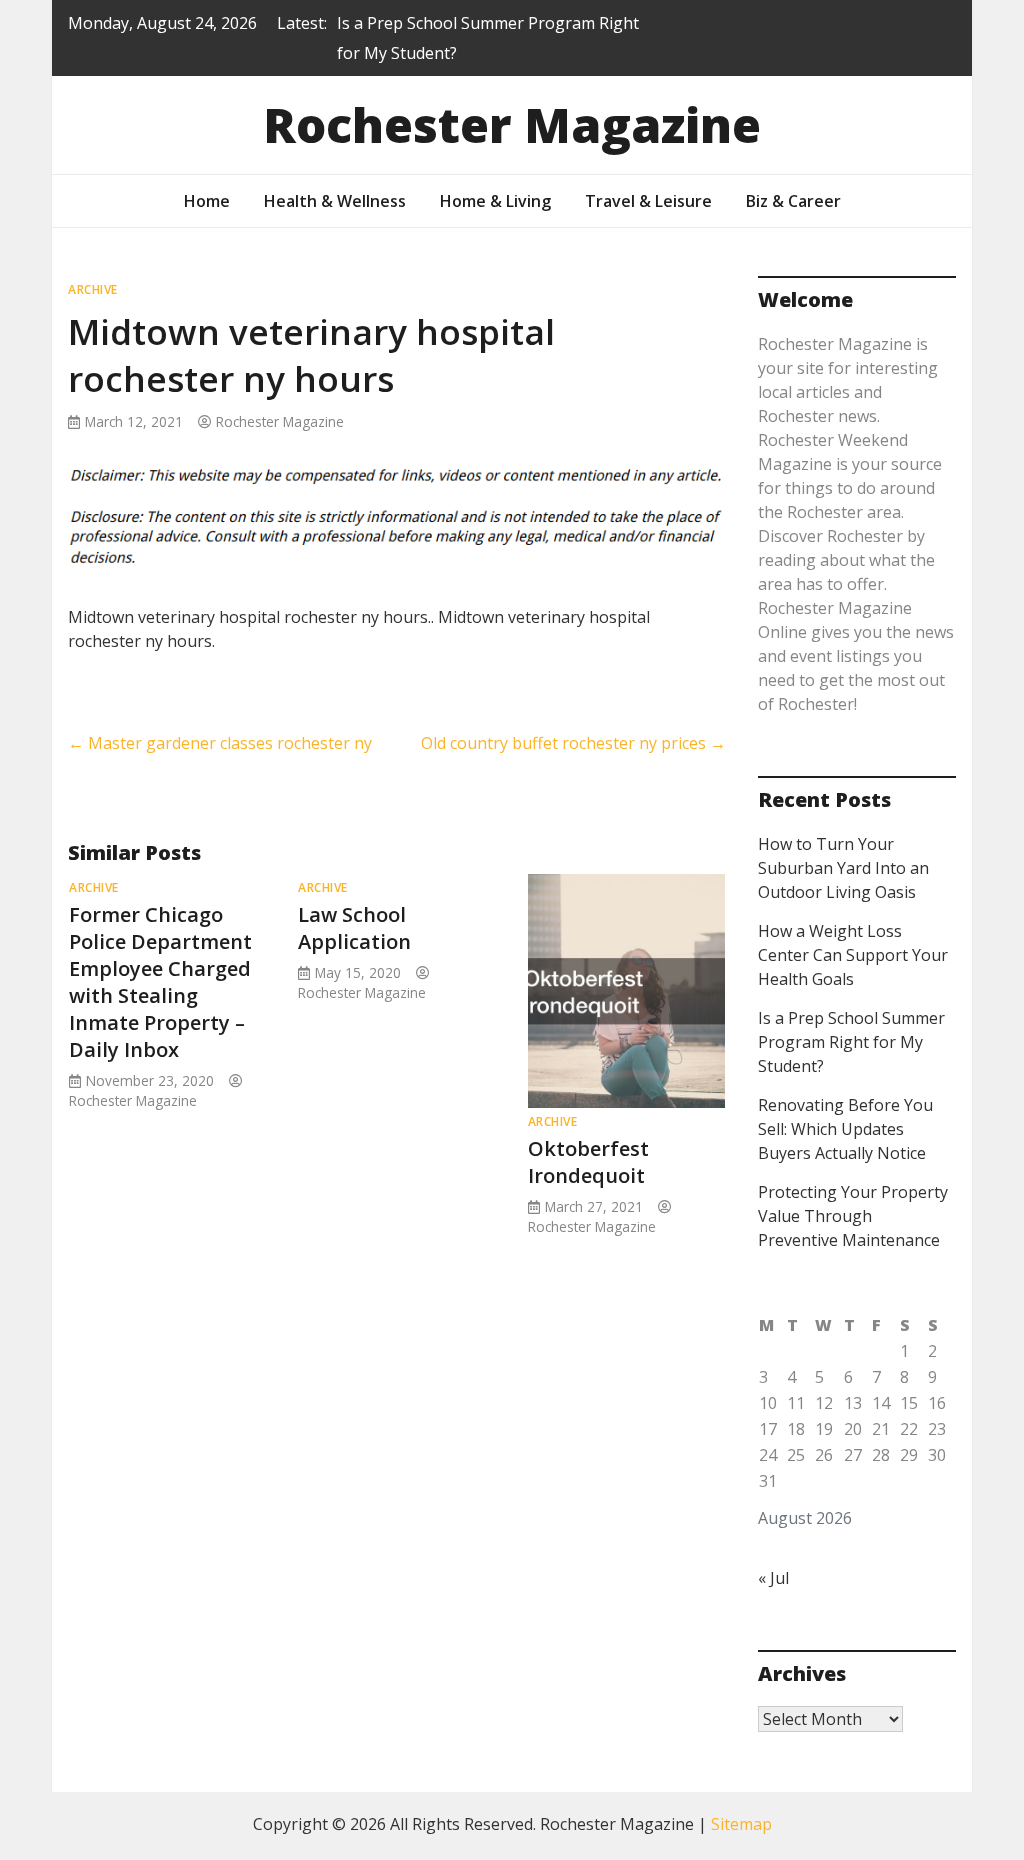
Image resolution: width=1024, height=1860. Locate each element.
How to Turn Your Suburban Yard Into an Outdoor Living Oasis (843, 868)
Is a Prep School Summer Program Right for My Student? (851, 1042)
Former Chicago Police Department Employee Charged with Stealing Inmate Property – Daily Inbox (160, 982)
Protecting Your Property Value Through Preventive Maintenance (853, 1216)
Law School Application (354, 928)
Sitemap (741, 1824)
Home (207, 201)
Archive (93, 289)
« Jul (773, 1578)
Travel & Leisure (648, 201)
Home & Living (495, 201)
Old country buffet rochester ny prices (573, 743)
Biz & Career (793, 201)
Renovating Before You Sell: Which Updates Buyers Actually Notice (845, 1129)
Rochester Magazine (512, 124)
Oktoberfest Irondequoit (588, 1162)
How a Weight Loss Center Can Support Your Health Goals (853, 955)
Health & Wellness (335, 201)
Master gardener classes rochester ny (220, 743)
